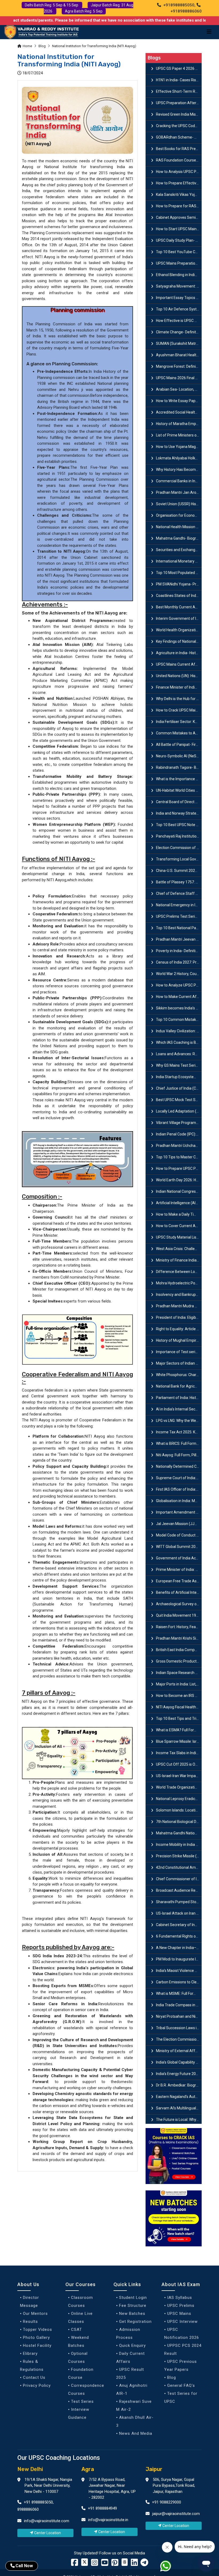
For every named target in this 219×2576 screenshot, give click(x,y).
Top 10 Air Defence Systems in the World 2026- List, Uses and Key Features (179, 309)
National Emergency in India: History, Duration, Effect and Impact (179, 905)
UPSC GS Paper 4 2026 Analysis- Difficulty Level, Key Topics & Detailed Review (179, 68)
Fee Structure (133, 2306)
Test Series (82, 2401)
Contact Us (34, 2377)
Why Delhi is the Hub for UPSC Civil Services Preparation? (179, 699)
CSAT (77, 2330)
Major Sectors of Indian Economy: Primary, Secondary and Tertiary (179, 1363)
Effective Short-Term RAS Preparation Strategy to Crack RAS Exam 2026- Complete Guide (179, 91)
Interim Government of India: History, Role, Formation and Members (179, 618)
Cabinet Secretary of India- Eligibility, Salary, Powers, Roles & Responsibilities (179, 1925)
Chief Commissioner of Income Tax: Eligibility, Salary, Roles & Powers (179, 1879)
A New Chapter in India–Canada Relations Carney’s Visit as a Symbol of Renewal (179, 1948)
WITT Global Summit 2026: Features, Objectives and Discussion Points (179, 1547)
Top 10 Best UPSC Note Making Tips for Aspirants (179, 825)
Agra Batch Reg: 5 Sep (84, 11)
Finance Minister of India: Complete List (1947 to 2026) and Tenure (179, 687)
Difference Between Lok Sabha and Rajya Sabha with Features (179, 1272)
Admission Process (128, 2334)
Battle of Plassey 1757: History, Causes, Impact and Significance (179, 882)
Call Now (24, 2566)
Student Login (133, 2298)
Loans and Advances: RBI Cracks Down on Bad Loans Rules (179, 1054)
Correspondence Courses (86, 2389)
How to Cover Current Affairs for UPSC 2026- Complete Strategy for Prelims (179, 1226)
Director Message (30, 2302)
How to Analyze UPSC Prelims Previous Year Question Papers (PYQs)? (179, 985)
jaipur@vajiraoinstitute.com (176, 2514)
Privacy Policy (37, 2385)
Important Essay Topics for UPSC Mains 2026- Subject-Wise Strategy (179, 298)
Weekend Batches (79, 2342)
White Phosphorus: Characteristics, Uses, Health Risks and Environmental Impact (179, 1375)
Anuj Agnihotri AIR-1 (132, 2389)
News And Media (136, 2433)
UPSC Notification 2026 (182, 2334)
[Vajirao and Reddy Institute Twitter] (85, 2562)
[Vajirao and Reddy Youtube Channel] (105, 2564)
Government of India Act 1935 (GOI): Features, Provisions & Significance (179, 1558)
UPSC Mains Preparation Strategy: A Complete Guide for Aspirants (179, 263)
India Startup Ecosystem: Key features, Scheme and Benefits (179, 1077)
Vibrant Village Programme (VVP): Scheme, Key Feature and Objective (179, 1123)
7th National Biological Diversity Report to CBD (179, 1822)
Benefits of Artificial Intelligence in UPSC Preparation (179, 1592)
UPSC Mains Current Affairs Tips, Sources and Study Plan (179, 664)
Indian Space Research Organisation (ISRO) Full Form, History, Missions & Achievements (179, 1673)
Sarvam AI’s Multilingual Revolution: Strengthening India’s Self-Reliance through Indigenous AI (179, 2108)
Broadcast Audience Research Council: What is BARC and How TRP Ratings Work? (179, 1890)
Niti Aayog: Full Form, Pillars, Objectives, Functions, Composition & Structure (179, 1455)
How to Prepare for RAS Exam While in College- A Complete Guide (179, 206)
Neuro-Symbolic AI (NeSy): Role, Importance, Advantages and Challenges (179, 756)
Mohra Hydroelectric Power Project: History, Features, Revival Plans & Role (179, 1283)
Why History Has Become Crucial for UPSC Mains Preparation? (179, 470)
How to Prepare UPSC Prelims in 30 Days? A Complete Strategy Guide (179, 1168)
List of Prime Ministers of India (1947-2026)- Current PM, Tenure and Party (179, 435)
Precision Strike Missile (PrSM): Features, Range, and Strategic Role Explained (179, 1856)
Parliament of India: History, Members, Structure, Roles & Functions (179, 1398)
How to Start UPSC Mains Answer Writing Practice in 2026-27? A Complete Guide (179, 229)
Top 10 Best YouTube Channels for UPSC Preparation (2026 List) (179, 252)
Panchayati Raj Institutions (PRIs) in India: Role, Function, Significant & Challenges (179, 836)
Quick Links (127, 2284)
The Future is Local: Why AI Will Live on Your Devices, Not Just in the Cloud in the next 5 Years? (179, 2120)
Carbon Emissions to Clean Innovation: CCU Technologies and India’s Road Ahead (179, 1982)
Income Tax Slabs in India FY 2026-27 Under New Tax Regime (179, 1753)
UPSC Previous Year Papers (181, 2365)
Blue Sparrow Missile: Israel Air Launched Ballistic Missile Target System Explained (179, 1741)
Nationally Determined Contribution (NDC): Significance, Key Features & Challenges (179, 1466)
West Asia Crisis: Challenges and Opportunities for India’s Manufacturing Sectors (179, 1249)
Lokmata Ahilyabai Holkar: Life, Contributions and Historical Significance (179, 458)
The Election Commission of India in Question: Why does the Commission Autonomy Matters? (179, 2039)
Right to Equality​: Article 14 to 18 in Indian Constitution (179, 1329)
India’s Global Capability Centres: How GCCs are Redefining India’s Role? (179, 2062)
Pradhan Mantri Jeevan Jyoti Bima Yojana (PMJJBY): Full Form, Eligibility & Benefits (179, 939)
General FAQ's (181, 2385)
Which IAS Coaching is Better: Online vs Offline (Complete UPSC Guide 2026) (179, 1042)
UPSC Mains (179, 2314)
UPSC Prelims (181, 2306)
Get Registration (135, 2322)
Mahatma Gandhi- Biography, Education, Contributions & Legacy (179, 538)
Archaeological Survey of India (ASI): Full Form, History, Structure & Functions (179, 1604)
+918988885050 (178, 5)
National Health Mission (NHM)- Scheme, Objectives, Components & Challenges (179, 527)
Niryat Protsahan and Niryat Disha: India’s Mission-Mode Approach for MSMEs (179, 2016)
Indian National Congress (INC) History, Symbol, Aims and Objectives (179, 1191)
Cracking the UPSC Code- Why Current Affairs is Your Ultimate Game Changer (179, 126)
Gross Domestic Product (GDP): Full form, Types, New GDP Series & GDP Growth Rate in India (179, 1661)
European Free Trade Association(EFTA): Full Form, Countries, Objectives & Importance (179, 1581)
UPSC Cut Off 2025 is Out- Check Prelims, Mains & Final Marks (179, 1764)
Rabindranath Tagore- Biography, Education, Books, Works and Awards (179, 767)
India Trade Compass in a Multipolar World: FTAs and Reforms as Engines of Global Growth (179, 2005)
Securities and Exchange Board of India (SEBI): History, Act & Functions (179, 550)
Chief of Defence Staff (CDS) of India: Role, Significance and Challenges (179, 893)
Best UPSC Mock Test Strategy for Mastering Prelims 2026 (179, 1100)
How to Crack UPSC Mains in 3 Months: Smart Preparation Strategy (179, 710)
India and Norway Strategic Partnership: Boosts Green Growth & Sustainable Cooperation (179, 813)
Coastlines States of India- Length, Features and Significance (179, 596)
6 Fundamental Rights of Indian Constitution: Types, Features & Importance (179, 1936)
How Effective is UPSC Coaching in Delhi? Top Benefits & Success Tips (179, 321)
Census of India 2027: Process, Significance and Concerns (179, 962)
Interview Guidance (79, 2413)
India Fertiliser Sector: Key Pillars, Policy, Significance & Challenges (179, 722)
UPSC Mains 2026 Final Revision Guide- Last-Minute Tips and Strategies (179, 378)
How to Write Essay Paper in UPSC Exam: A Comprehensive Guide (179, 401)
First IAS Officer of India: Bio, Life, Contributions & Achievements (179, 1489)
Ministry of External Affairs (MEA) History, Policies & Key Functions (179, 2051)
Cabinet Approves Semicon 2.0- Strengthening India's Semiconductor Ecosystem (179, 217)
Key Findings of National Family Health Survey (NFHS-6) (179, 641)
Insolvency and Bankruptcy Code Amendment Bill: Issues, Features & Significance (179, 1295)
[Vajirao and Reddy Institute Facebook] (75, 2564)
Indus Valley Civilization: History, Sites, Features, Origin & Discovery (179, 1031)
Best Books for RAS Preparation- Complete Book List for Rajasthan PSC (179, 149)
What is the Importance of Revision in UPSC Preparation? (179, 779)
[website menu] (209, 32)
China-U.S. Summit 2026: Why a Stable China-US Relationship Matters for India (179, 871)
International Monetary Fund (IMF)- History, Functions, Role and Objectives (179, 561)
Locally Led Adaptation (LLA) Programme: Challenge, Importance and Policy (179, 1111)
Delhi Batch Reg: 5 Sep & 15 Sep (52, 5)
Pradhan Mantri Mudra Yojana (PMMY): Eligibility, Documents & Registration (179, 1306)
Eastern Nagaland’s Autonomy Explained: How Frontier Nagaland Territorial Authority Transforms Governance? (179, 2097)
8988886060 (28, 2509)
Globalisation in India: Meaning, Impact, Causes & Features (179, 1501)
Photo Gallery (36, 2338)
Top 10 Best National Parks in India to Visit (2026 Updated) (179, 928)
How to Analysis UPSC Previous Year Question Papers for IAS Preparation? (179, 172)
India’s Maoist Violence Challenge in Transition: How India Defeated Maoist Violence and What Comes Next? (179, 1971)
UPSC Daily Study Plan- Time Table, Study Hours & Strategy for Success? (179, 240)
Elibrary (30, 2353)
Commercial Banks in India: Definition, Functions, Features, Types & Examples (179, 481)
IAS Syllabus (180, 2298)
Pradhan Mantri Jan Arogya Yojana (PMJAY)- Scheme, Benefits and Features (179, 492)
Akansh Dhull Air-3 (135, 2421)
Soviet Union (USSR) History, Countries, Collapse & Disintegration (179, 504)
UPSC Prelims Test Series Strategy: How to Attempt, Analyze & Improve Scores (179, 916)
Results (30, 2322)
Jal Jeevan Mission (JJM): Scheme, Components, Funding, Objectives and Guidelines (179, 1524)
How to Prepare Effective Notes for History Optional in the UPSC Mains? (179, 183)
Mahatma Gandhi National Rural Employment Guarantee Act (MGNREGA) (179, 1833)
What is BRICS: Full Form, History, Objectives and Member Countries (179, 1443)
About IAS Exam (181, 2284)
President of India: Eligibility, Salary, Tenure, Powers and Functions (179, 1317)
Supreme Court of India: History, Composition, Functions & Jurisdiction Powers (179, 1478)
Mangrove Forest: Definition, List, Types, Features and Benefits (179, 366)
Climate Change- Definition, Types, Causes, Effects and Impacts (179, 332)
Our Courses (81, 2284)
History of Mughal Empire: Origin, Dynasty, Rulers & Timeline (179, 1340)
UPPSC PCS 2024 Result (183, 2349)
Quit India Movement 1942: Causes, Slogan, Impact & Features (179, 1615)
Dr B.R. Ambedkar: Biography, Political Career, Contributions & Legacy (179, 2085)
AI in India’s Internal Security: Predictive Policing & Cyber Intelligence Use (179, 1409)
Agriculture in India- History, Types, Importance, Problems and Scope (179, 653)
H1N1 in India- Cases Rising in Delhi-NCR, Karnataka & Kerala (179, 80)
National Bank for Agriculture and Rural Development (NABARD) (179, 1386)
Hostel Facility (37, 2346)
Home (27, 46)
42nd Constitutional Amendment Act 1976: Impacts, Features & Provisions (179, 1867)
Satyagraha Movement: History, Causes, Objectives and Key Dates (179, 286)
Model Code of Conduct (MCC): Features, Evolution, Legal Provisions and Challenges (179, 1535)
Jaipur (154, 2469)
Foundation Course (81, 2373)
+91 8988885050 (38, 2502)
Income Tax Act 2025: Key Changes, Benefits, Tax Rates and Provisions (179, 1432)
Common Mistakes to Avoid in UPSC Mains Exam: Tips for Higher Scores (179, 733)
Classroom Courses (81, 2302)
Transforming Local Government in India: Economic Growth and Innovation (179, 859)
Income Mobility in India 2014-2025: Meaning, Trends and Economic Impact (179, 1845)
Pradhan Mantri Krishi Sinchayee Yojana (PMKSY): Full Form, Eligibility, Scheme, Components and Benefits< (179, 1638)
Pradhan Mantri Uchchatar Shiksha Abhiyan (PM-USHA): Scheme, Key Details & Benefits (179, 1146)
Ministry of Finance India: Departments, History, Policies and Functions (179, 1260)
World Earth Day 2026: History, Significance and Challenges (179, 1180)
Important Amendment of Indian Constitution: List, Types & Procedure (179, 1512)
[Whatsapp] (169, 2567)
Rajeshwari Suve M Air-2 (134, 2405)
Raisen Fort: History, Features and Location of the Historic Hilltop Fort (179, 1627)
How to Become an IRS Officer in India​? (179, 1696)
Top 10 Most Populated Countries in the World (179, 573)
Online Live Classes (80, 2318)
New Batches (132, 2314)
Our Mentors (35, 2314)
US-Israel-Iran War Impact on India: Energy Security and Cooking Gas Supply (179, 1776)
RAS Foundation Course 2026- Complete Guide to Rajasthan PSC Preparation (179, 160)
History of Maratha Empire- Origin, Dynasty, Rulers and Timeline (179, 424)
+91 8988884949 (102, 2508)
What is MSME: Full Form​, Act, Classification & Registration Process (179, 1993)
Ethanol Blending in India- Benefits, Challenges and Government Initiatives (179, 275)
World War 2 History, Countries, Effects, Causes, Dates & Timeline (179, 974)
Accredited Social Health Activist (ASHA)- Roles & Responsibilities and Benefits (179, 412)
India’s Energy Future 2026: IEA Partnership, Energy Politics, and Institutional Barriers (179, 2074)
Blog (42, 46)
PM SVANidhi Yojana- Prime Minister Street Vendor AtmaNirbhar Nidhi (179, 584)
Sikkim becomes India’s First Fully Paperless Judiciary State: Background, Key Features (179, 1008)
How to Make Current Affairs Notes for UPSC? (179, 997)
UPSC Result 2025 (130, 2373)
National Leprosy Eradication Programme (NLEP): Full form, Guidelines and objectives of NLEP (179, 1799)
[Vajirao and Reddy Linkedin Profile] (134, 2564)
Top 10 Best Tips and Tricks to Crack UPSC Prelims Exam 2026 (179, 1718)
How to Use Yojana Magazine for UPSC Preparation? (179, 447)
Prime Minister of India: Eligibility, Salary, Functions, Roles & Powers (179, 1570)
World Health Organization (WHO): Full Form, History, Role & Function (179, 630)
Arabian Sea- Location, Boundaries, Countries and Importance (179, 389)
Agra (88, 2469)
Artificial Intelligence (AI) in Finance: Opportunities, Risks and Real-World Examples (179, 1203)
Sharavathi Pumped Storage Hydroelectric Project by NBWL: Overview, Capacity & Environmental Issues (179, 1902)
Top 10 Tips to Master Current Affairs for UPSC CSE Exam (179, 1157)
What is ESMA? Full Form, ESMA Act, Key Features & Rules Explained (179, 1730)
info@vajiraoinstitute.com (47, 2521)
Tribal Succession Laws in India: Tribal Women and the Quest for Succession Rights (179, 2028)
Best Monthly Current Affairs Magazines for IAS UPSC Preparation (179, 607)
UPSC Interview (182, 2322)
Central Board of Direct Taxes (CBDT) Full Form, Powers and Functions (179, 802)
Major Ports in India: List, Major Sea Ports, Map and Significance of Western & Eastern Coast (179, 1684)
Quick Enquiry (132, 2346)
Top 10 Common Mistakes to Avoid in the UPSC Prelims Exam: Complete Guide (179, 1020)
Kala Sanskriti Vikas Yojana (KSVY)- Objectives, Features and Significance (179, 195)
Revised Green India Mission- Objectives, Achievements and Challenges (179, 114)
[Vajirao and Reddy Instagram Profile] (95, 2564)
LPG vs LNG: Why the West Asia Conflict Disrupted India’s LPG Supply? (179, 1421)
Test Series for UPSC (181, 2397)
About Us (28, 2284)
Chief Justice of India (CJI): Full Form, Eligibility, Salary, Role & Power (179, 1088)
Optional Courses (78, 2357)
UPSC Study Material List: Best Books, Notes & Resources (179, 1237)
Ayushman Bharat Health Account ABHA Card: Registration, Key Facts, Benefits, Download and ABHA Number (179, 355)
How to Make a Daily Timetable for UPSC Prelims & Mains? (179, 1214)
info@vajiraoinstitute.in (108, 2520)
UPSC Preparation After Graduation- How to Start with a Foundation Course (179, 103)
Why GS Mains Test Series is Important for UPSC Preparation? (179, 1065)
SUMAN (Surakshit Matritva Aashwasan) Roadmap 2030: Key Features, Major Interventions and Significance (179, 343)
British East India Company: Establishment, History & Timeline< (179, 1650)
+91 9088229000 (166, 2502)
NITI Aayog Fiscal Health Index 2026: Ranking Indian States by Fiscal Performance (179, 1707)
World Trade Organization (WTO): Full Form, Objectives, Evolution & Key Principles (179, 1787)
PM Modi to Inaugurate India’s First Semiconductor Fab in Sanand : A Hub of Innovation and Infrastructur (179, 1959)
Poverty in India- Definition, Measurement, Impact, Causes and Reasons (179, 951)
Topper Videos (38, 2330)
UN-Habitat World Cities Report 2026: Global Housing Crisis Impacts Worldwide (179, 790)
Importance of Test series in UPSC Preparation (179, 1352)
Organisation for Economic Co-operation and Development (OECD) (179, 515)
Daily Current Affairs (130, 2357)
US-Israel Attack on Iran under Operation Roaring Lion (179, 1913)
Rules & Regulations (32, 2365)
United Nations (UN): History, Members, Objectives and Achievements (179, 676)
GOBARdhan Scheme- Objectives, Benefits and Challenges (179, 137)
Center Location (48, 2533)
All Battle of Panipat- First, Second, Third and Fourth (179, 745)
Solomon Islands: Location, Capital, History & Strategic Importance (179, 1810)
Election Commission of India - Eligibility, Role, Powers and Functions (179, 848)
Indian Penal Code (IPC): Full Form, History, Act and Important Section (179, 1134)
